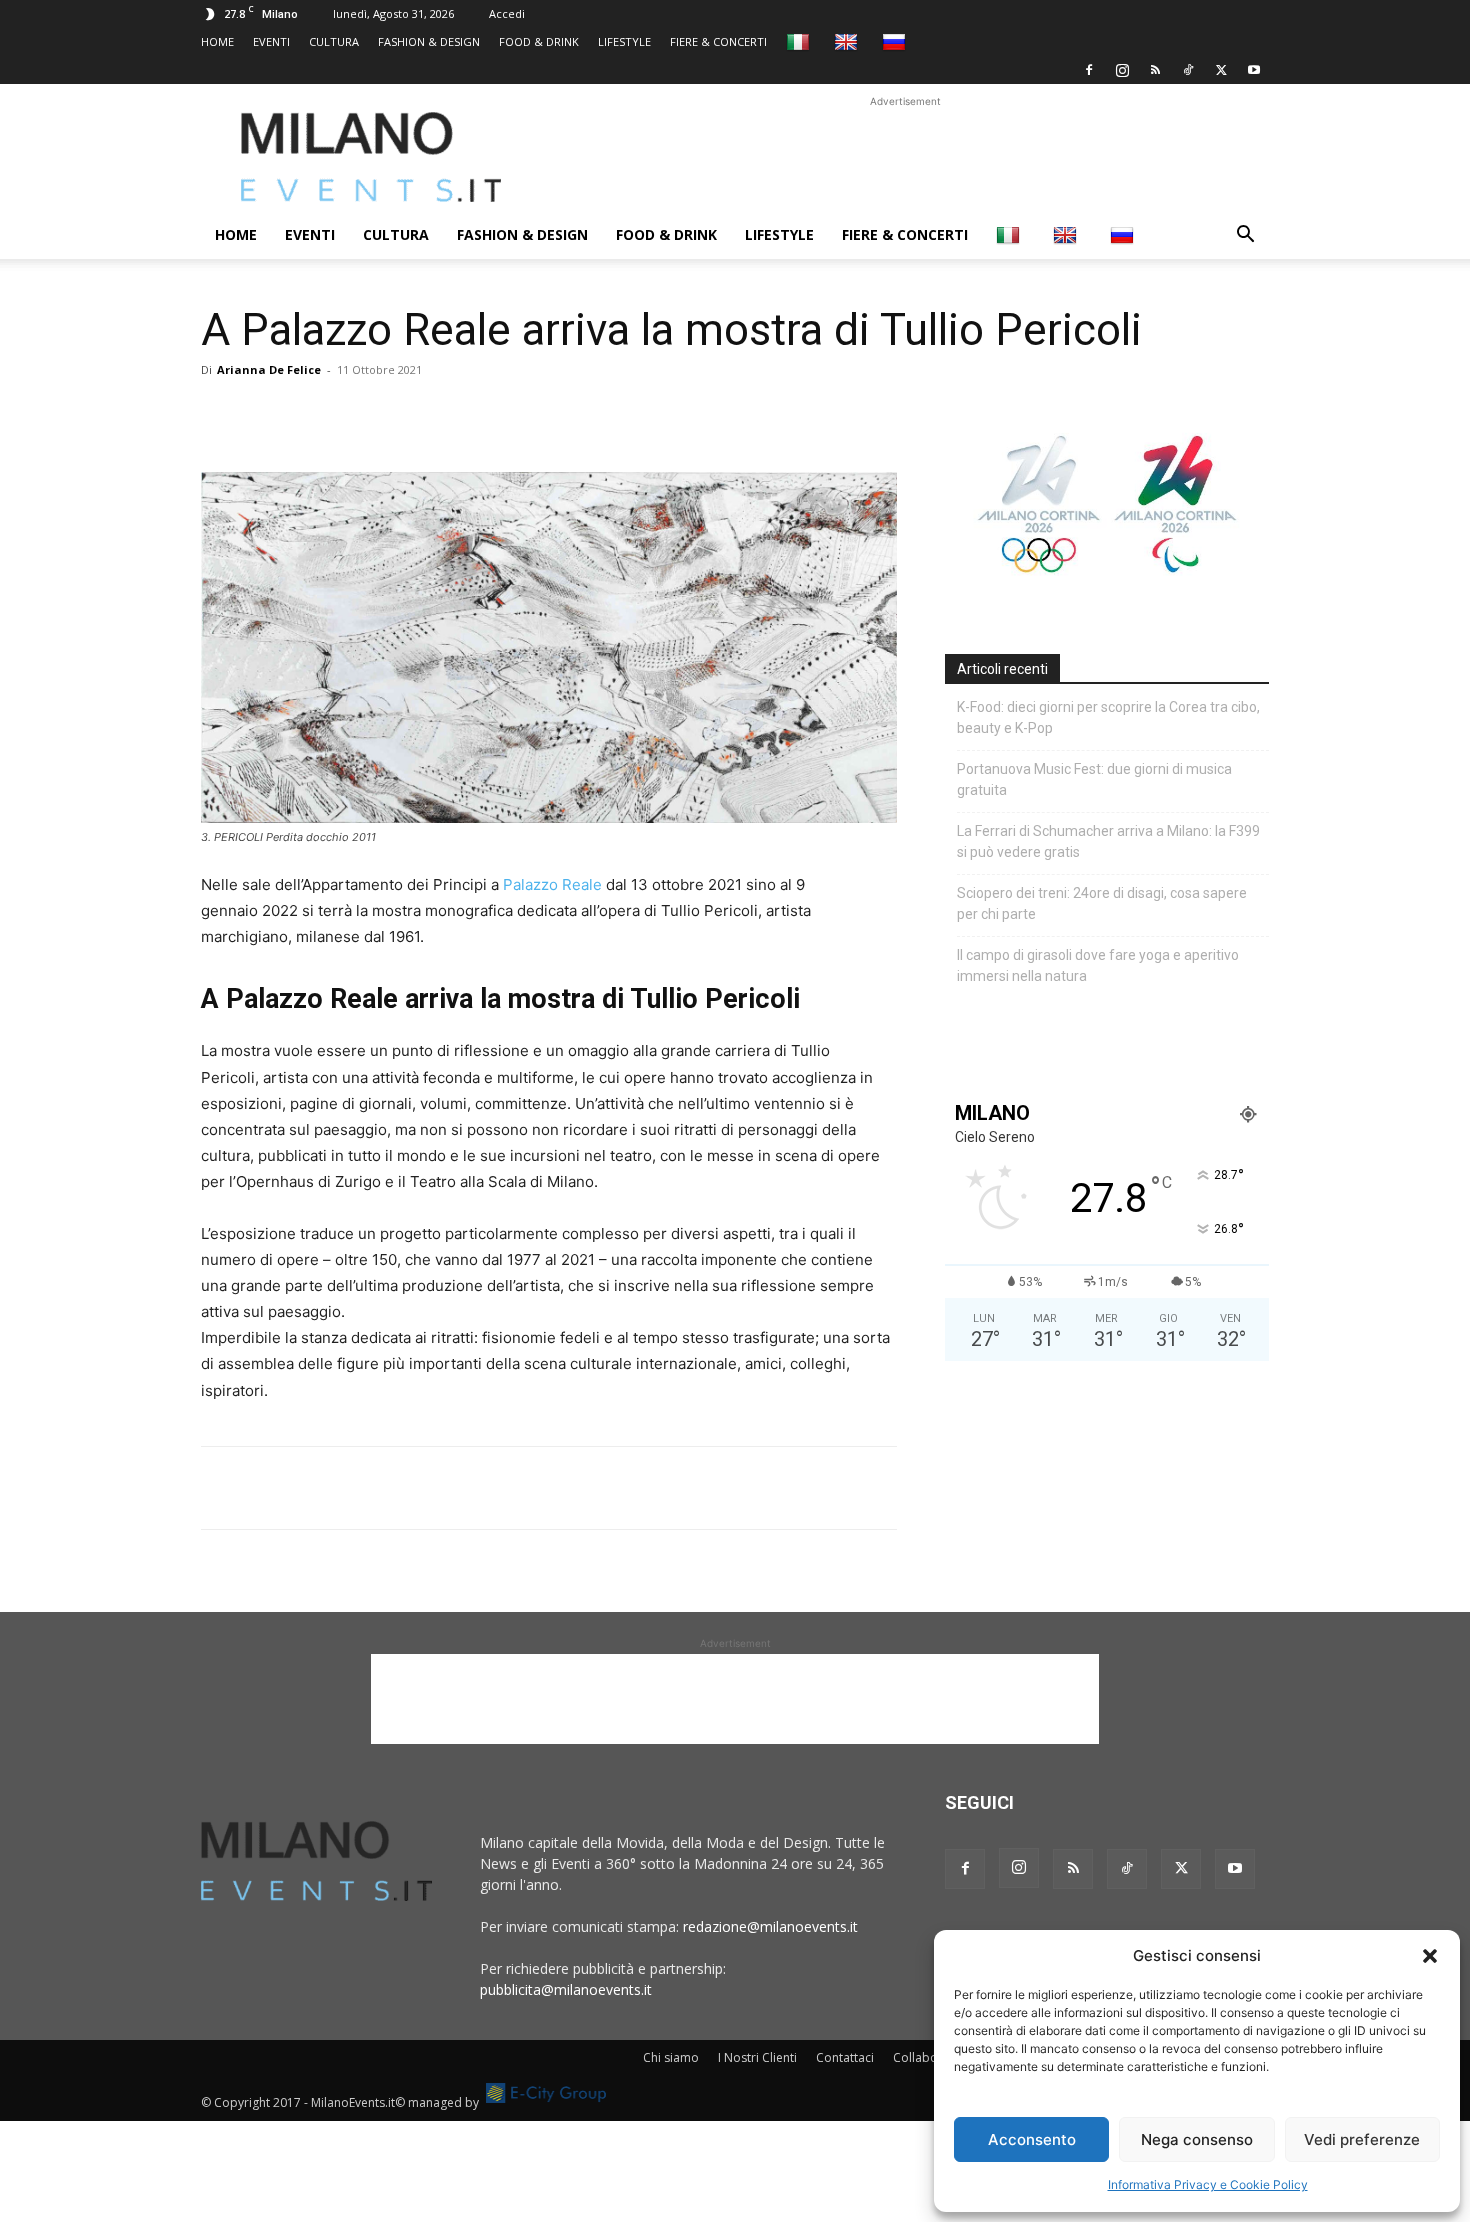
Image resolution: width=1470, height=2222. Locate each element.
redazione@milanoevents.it (770, 1926)
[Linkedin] (359, 415)
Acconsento (1032, 2139)
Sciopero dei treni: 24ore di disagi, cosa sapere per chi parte (1102, 903)
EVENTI (271, 41)
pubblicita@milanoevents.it (566, 1989)
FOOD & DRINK (539, 41)
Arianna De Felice (269, 369)
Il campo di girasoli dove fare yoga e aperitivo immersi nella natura (1098, 965)
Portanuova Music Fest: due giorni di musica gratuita (1094, 779)
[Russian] (896, 41)
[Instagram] (1122, 70)
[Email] (405, 415)
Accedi (507, 13)
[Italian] (800, 41)
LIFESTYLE (624, 41)
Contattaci (845, 2057)
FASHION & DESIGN (429, 41)
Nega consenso (1197, 2139)
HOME (217, 41)
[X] (1221, 70)
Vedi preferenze (1362, 2139)
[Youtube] (1254, 70)
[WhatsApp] (313, 415)
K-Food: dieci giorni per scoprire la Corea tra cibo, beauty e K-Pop (1108, 717)
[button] (1430, 1956)
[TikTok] (1188, 70)
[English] (848, 41)
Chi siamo (671, 2057)
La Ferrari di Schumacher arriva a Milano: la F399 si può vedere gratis (1108, 841)
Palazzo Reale (552, 884)
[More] (452, 415)
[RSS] (1155, 70)
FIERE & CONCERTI (718, 41)
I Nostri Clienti (757, 2057)
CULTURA (334, 41)
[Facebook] (1089, 70)
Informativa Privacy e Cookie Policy (1208, 2184)
